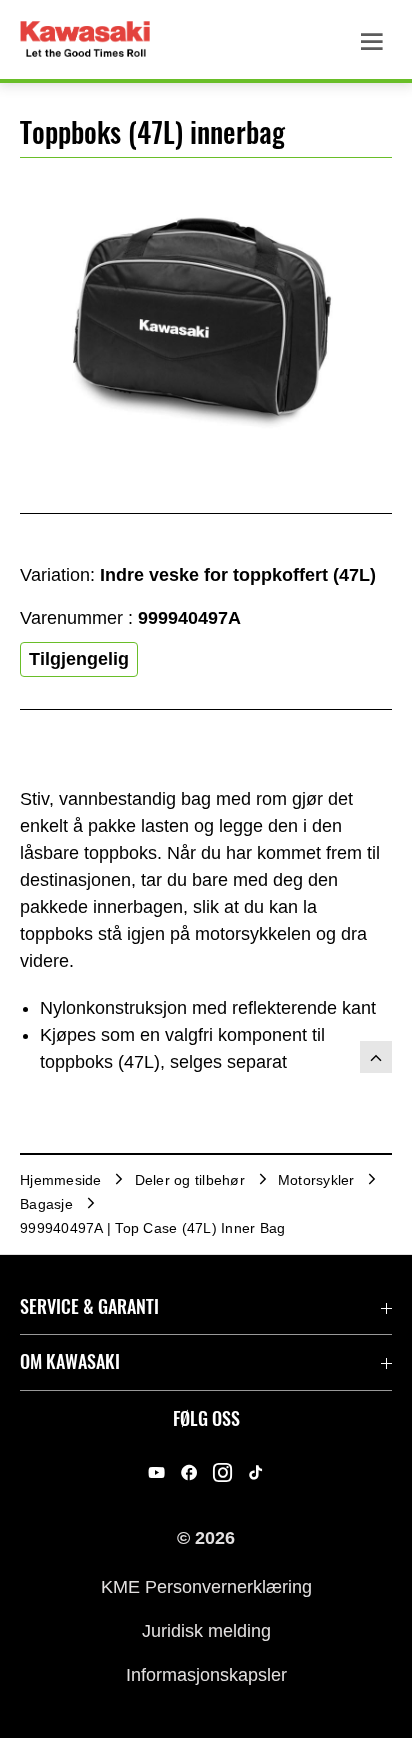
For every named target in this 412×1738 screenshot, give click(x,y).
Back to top (376, 1057)
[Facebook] (189, 1472)
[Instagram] (222, 1472)
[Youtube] (156, 1472)
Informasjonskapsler (206, 1675)
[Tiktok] (255, 1472)
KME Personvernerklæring (206, 1586)
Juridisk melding (206, 1631)
